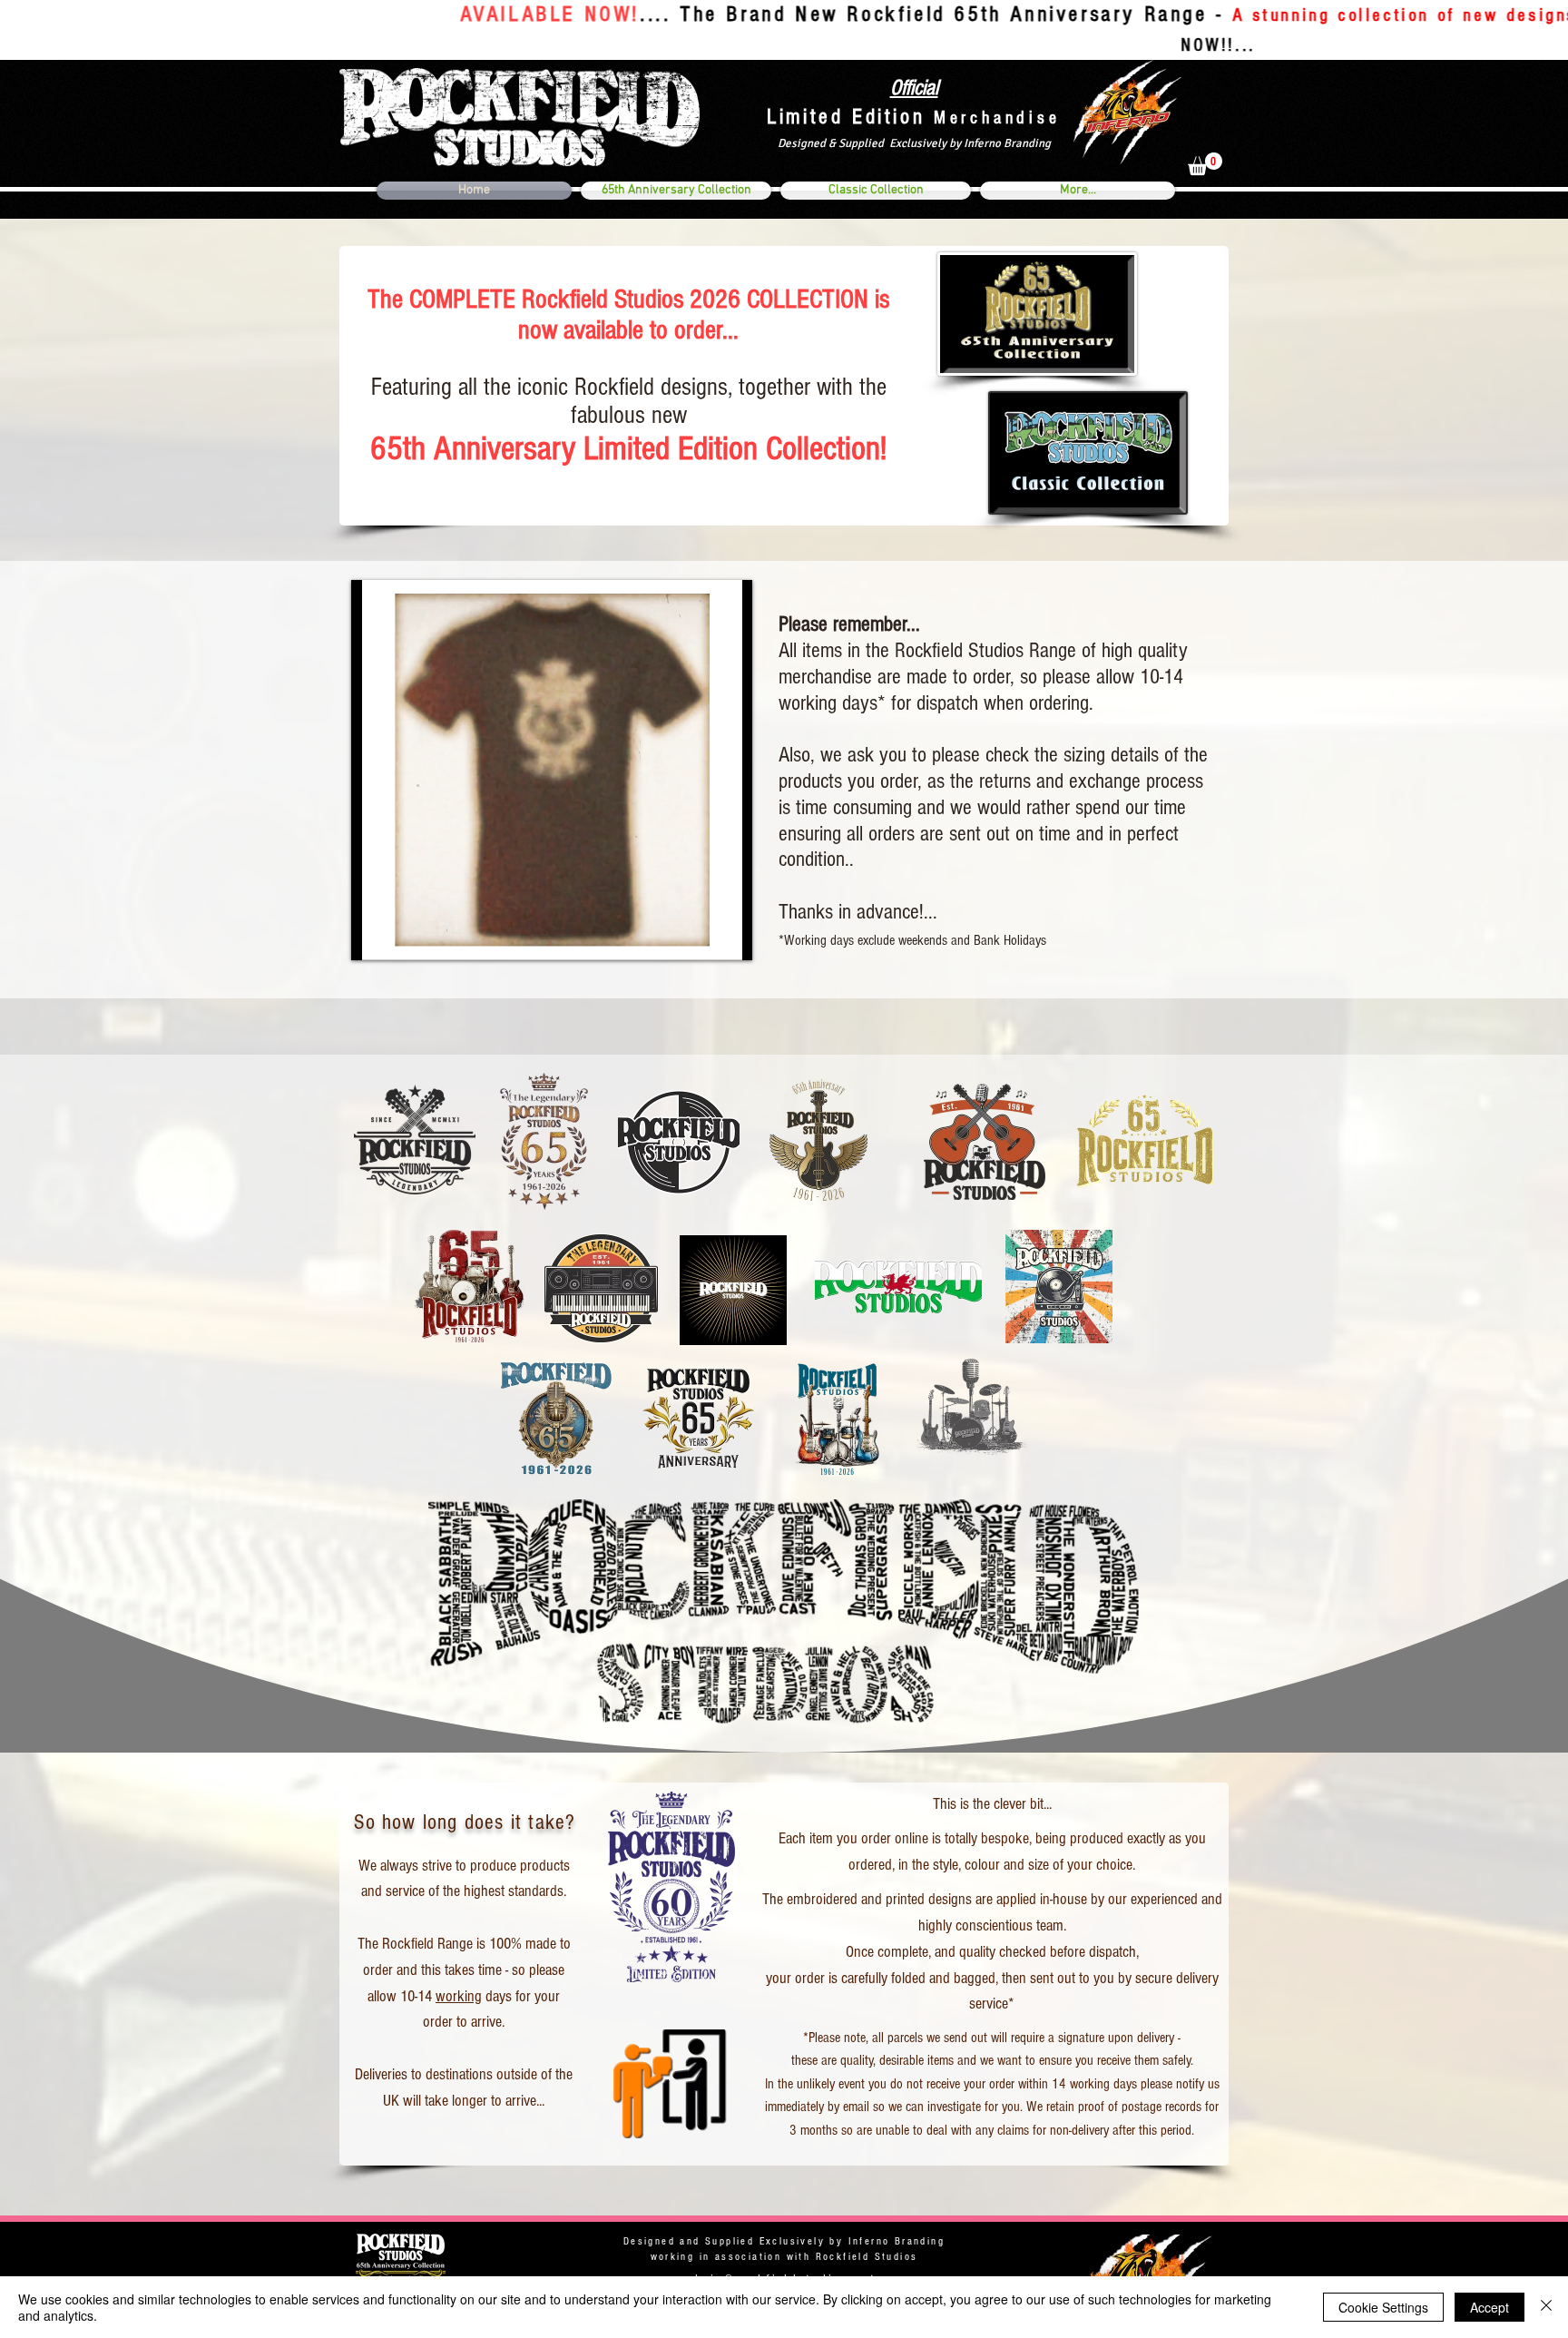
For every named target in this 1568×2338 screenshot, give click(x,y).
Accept (1490, 2307)
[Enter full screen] (728, 936)
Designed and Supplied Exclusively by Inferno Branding (784, 2241)
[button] (1205, 164)
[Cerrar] (1546, 2307)
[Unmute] (406, 936)
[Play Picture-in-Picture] (697, 936)
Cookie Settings (1383, 2307)
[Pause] (375, 936)
